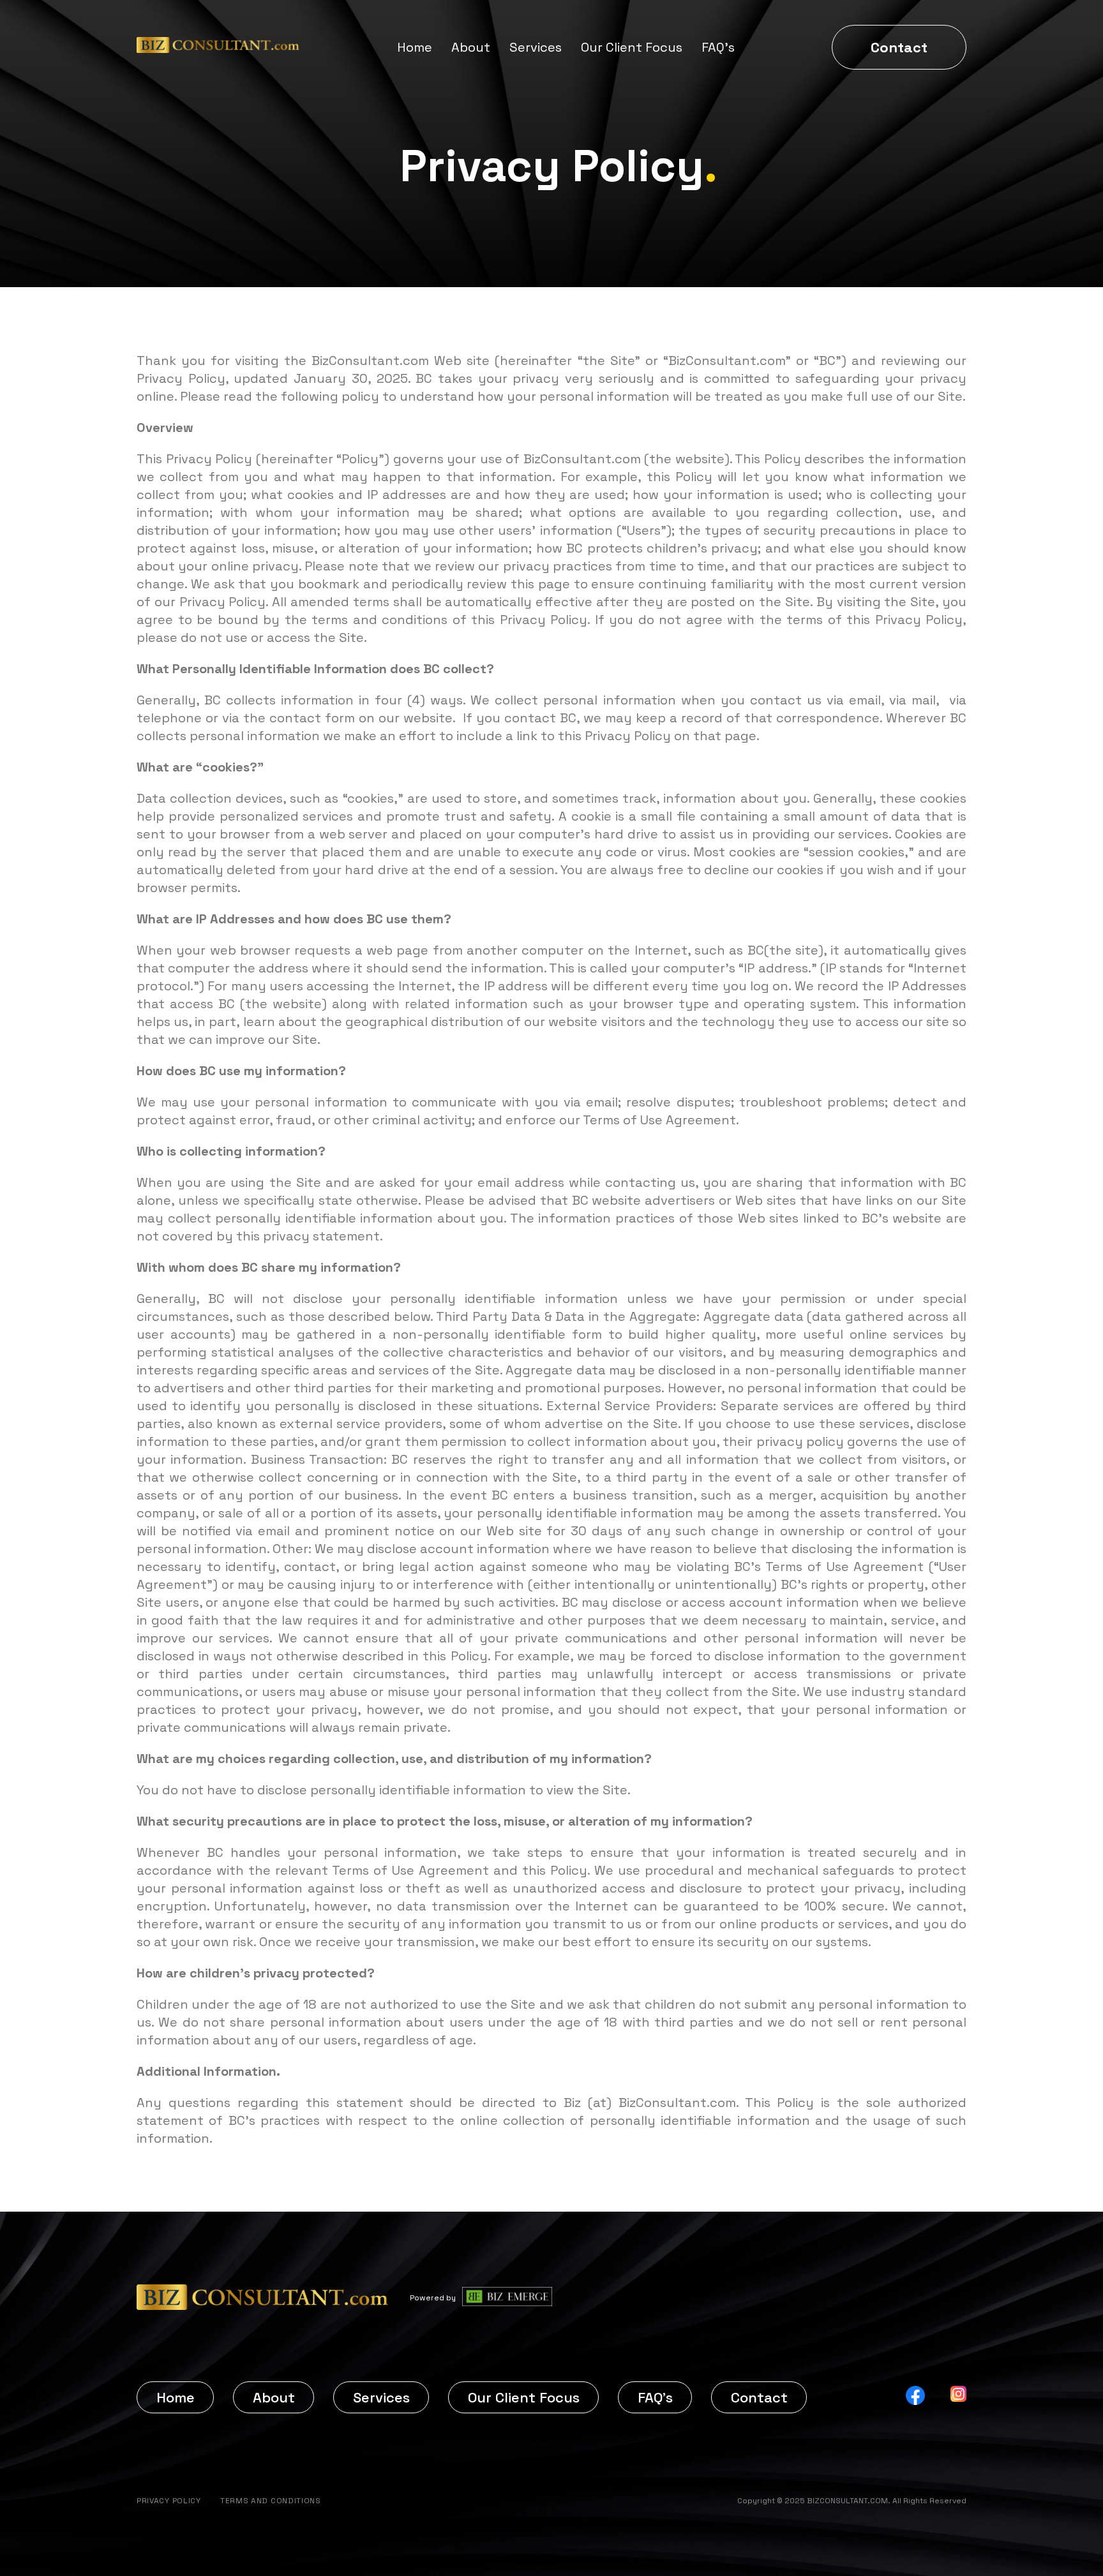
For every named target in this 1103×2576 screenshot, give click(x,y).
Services (536, 47)
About (471, 47)
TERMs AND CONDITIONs (271, 2501)
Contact (899, 47)
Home (415, 47)
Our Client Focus (632, 47)
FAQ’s (718, 47)
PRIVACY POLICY (169, 2501)
